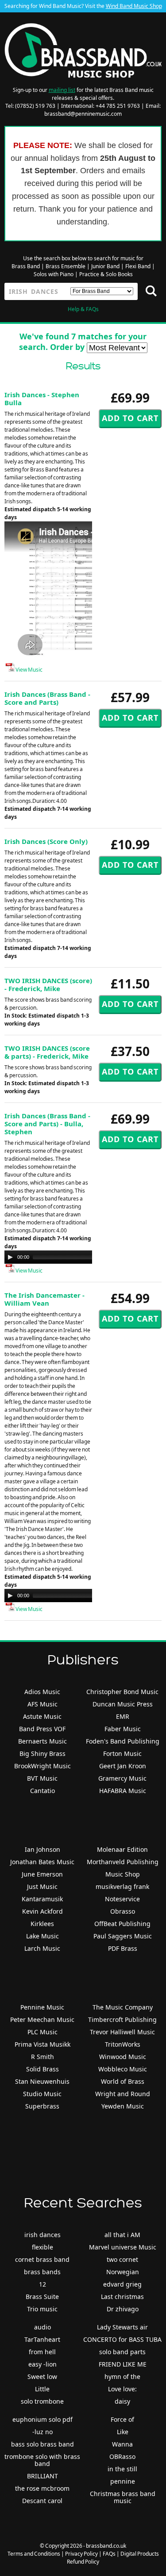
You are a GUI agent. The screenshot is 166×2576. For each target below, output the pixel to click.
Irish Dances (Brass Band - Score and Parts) (47, 698)
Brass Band (26, 266)
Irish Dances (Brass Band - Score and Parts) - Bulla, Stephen (47, 1124)
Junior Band (105, 266)
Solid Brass (42, 2069)
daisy (122, 2401)
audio (42, 2327)
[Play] (10, 1257)
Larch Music (42, 1948)
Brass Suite (42, 2297)
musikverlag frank (122, 1886)
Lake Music (42, 1936)
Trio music (42, 2309)
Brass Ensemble (66, 266)
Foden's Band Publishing (123, 1741)
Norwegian (123, 2272)
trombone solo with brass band (42, 2460)
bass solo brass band (42, 2444)
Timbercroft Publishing (122, 2019)
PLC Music (42, 2032)
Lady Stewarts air (122, 2327)
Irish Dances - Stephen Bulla (42, 399)
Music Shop (123, 1874)
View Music (29, 670)
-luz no (42, 2432)
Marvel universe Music (123, 2247)
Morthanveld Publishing (123, 1862)
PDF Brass (123, 1948)
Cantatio (42, 1791)
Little (42, 2389)
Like (123, 2432)
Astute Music (42, 1716)
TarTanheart (42, 2339)
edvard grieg (122, 2284)
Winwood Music (123, 2057)
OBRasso (122, 2456)
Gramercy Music (122, 1778)
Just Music (42, 1886)
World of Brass (123, 2081)
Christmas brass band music (123, 2497)
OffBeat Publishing (122, 1924)
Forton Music (122, 1753)
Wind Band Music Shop (134, 6)
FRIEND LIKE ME (123, 2364)
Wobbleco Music (123, 2069)
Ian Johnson (42, 1849)
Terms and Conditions (34, 2554)
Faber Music (123, 1729)
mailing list (62, 90)
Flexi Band (138, 266)
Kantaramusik (42, 1899)
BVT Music (42, 1778)
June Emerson (42, 1874)
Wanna (122, 2444)
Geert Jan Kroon (123, 1766)
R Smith (42, 2057)
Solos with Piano (54, 274)
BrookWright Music (42, 1766)
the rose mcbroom (42, 2488)
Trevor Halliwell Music (122, 2032)
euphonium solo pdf (42, 2419)
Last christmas (122, 2297)
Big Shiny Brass (42, 1753)
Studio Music (42, 2094)
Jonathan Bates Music (42, 1862)
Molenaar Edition (122, 1849)
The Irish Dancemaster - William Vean (44, 1299)
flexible (42, 2247)
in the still (122, 2469)
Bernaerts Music (42, 1741)
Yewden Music (123, 2106)
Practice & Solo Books (106, 274)
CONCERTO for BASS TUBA (122, 2339)
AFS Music (42, 1704)
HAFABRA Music (123, 1791)
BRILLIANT (42, 2476)
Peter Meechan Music (42, 2019)
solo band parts (122, 2352)
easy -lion (42, 2364)
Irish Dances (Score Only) (46, 841)
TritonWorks (123, 2044)
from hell (42, 2352)
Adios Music (42, 1692)
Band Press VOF (42, 1729)
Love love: (122, 2389)
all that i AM (122, 2235)
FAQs (109, 2554)
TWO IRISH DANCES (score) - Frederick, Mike (48, 984)
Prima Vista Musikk (42, 2044)
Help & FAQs (83, 309)
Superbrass (42, 2106)
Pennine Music (42, 2007)
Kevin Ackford (42, 1911)
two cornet (122, 2259)
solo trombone (42, 2401)
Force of (122, 2419)
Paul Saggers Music (123, 1936)
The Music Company (123, 2007)
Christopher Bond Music (122, 1692)
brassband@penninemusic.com (83, 114)
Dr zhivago (123, 2309)
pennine (123, 2481)
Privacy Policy (81, 2554)
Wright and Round (123, 2094)
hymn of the (122, 2377)
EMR (123, 1716)
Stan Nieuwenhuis (42, 2081)
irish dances (42, 2235)
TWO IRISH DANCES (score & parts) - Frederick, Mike (47, 1052)
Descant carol (42, 2501)
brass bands (42, 2272)
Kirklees (42, 1924)
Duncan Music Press (123, 1704)
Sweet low (42, 2377)
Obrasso (123, 1911)
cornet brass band (42, 2259)
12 (42, 2284)
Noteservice (122, 1899)
